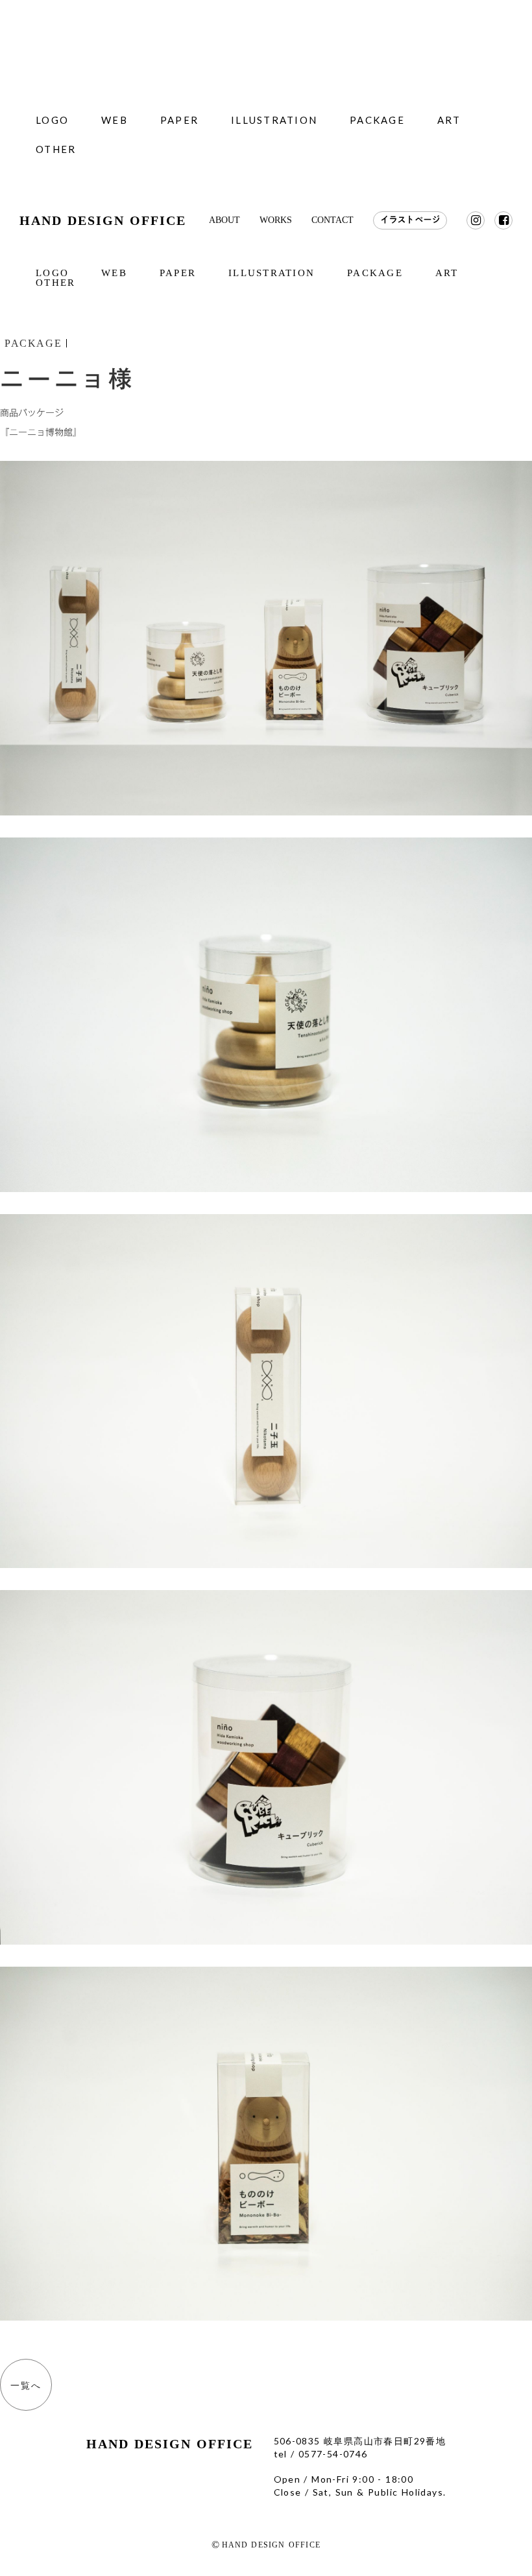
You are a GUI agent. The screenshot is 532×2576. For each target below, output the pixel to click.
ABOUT (224, 220)
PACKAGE (33, 343)
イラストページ (410, 220)
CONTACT (332, 220)
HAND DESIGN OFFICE (103, 220)
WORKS (276, 220)
